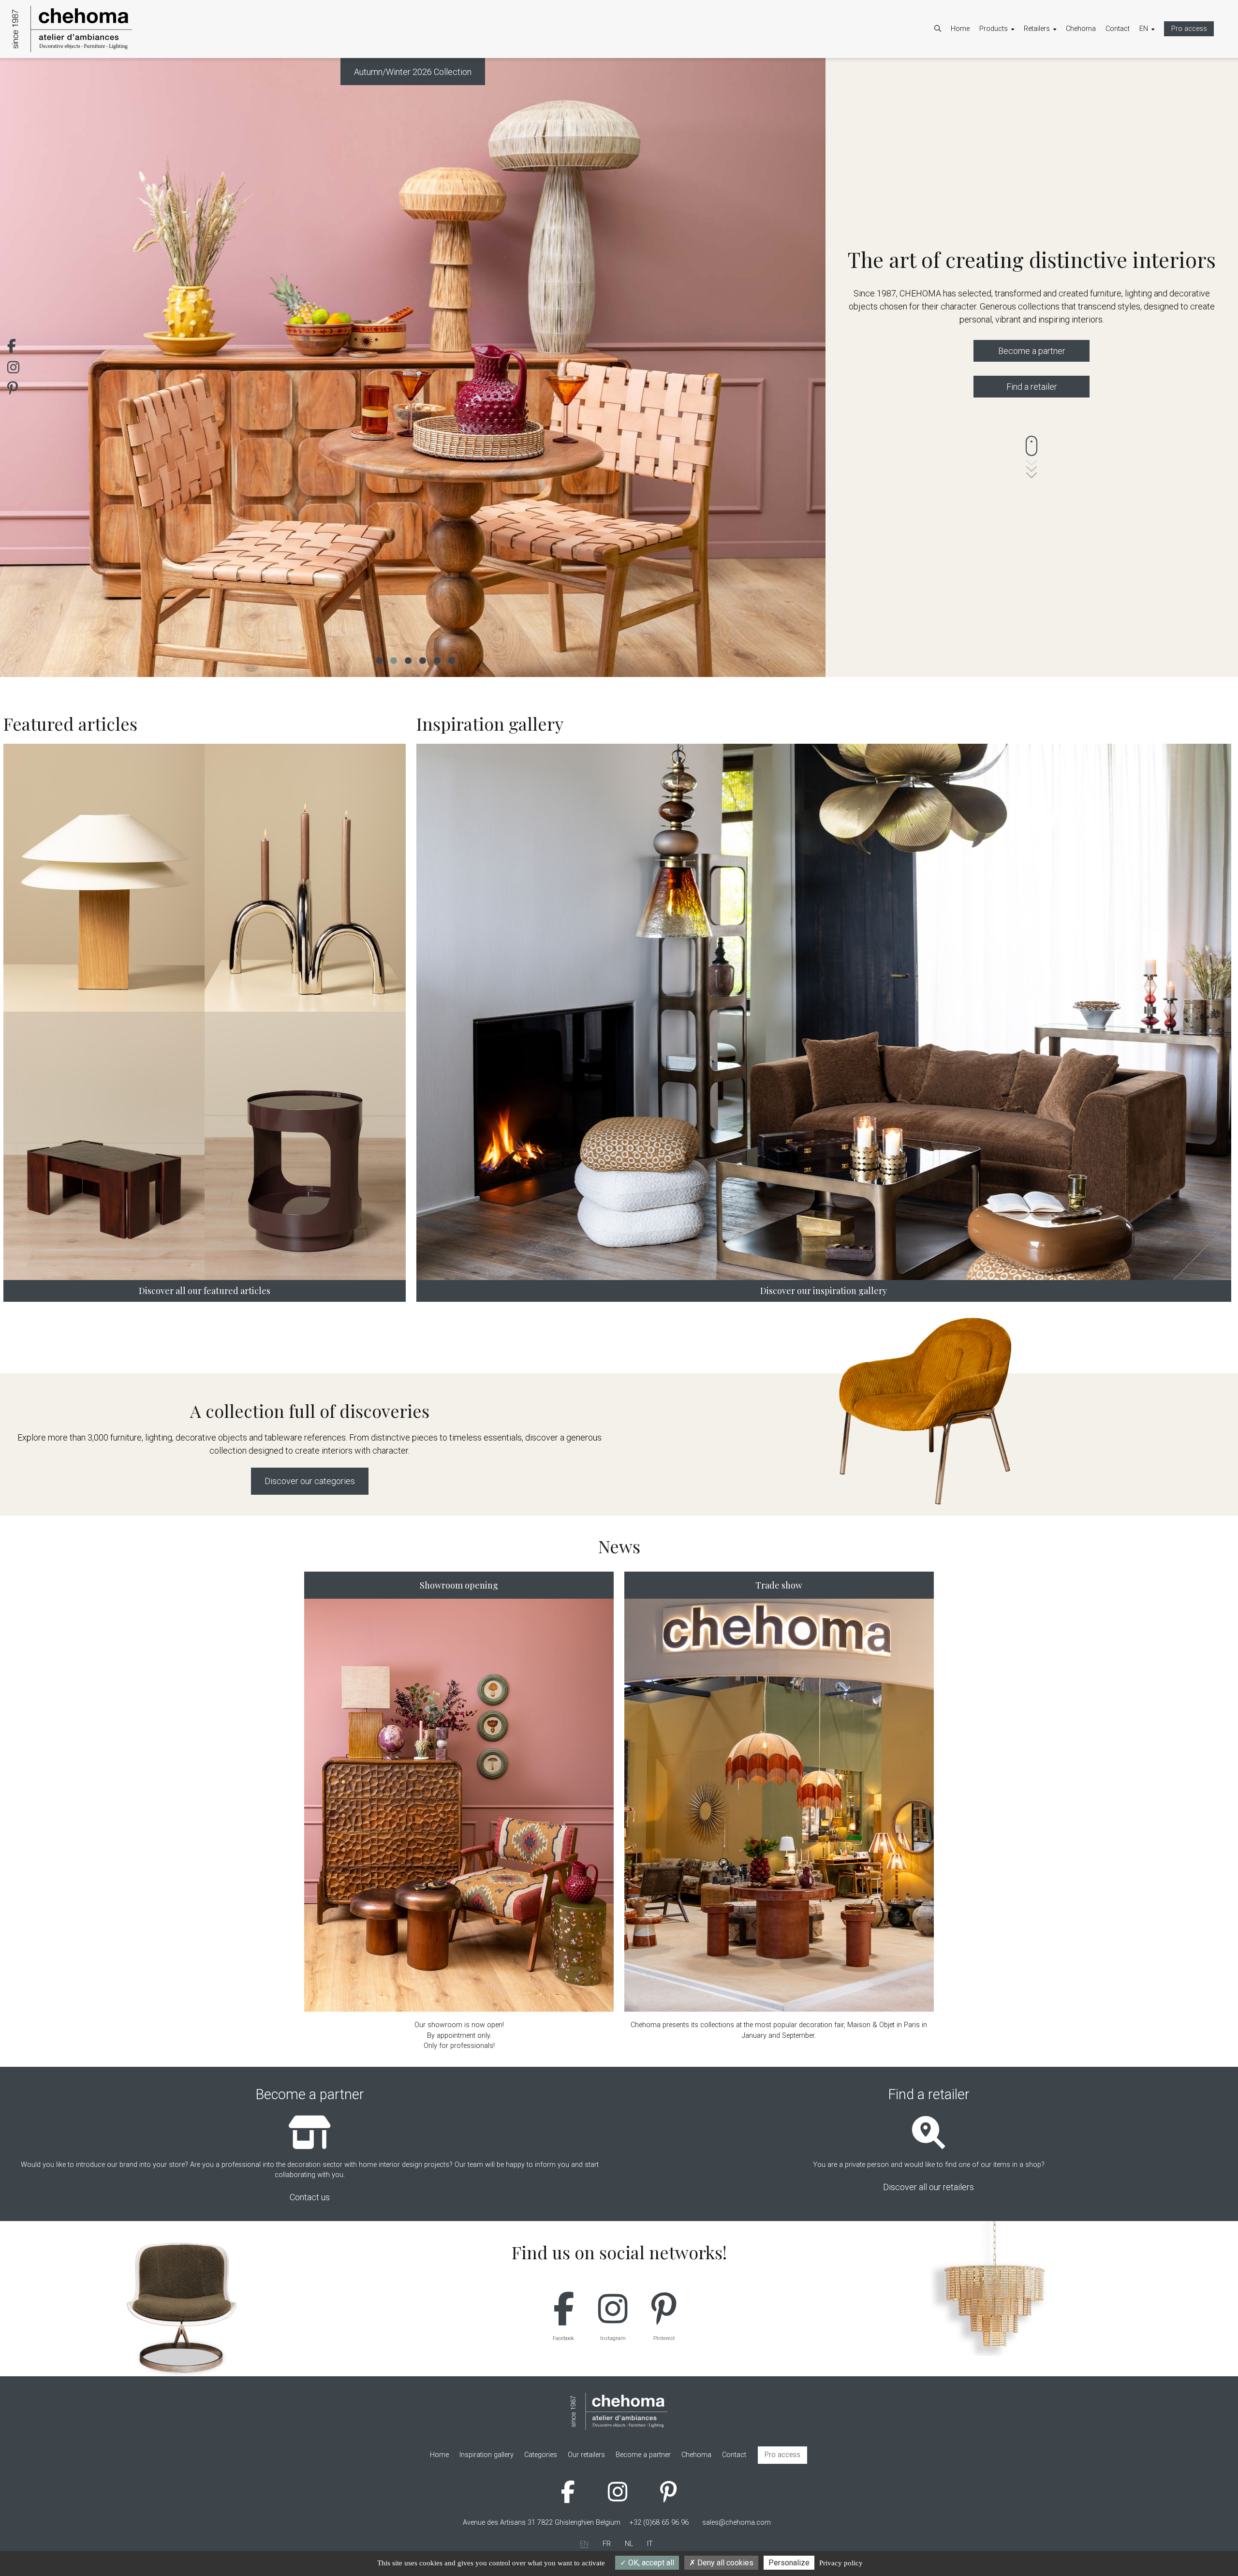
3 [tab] (408, 660)
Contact (1118, 29)
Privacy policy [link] (841, 2563)
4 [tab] (422, 660)
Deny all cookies (724, 2563)
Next (804, 368)
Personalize (789, 2563)
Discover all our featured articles (205, 1291)
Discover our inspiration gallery (824, 1291)
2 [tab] (393, 660)
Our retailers (1052, 83)
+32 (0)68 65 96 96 (659, 2523)
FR (1153, 70)
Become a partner (1061, 70)
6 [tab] (451, 660)
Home (960, 29)
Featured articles (1014, 83)
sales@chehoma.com (737, 2523)
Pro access (1189, 29)
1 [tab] (379, 660)
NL (1153, 83)
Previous (22, 368)
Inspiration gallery (1016, 96)
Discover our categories (310, 1481)
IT (1152, 96)
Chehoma (1081, 29)
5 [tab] (437, 660)
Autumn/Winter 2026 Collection (413, 72)
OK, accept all (650, 2563)
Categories (1005, 70)
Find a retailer (1032, 387)
